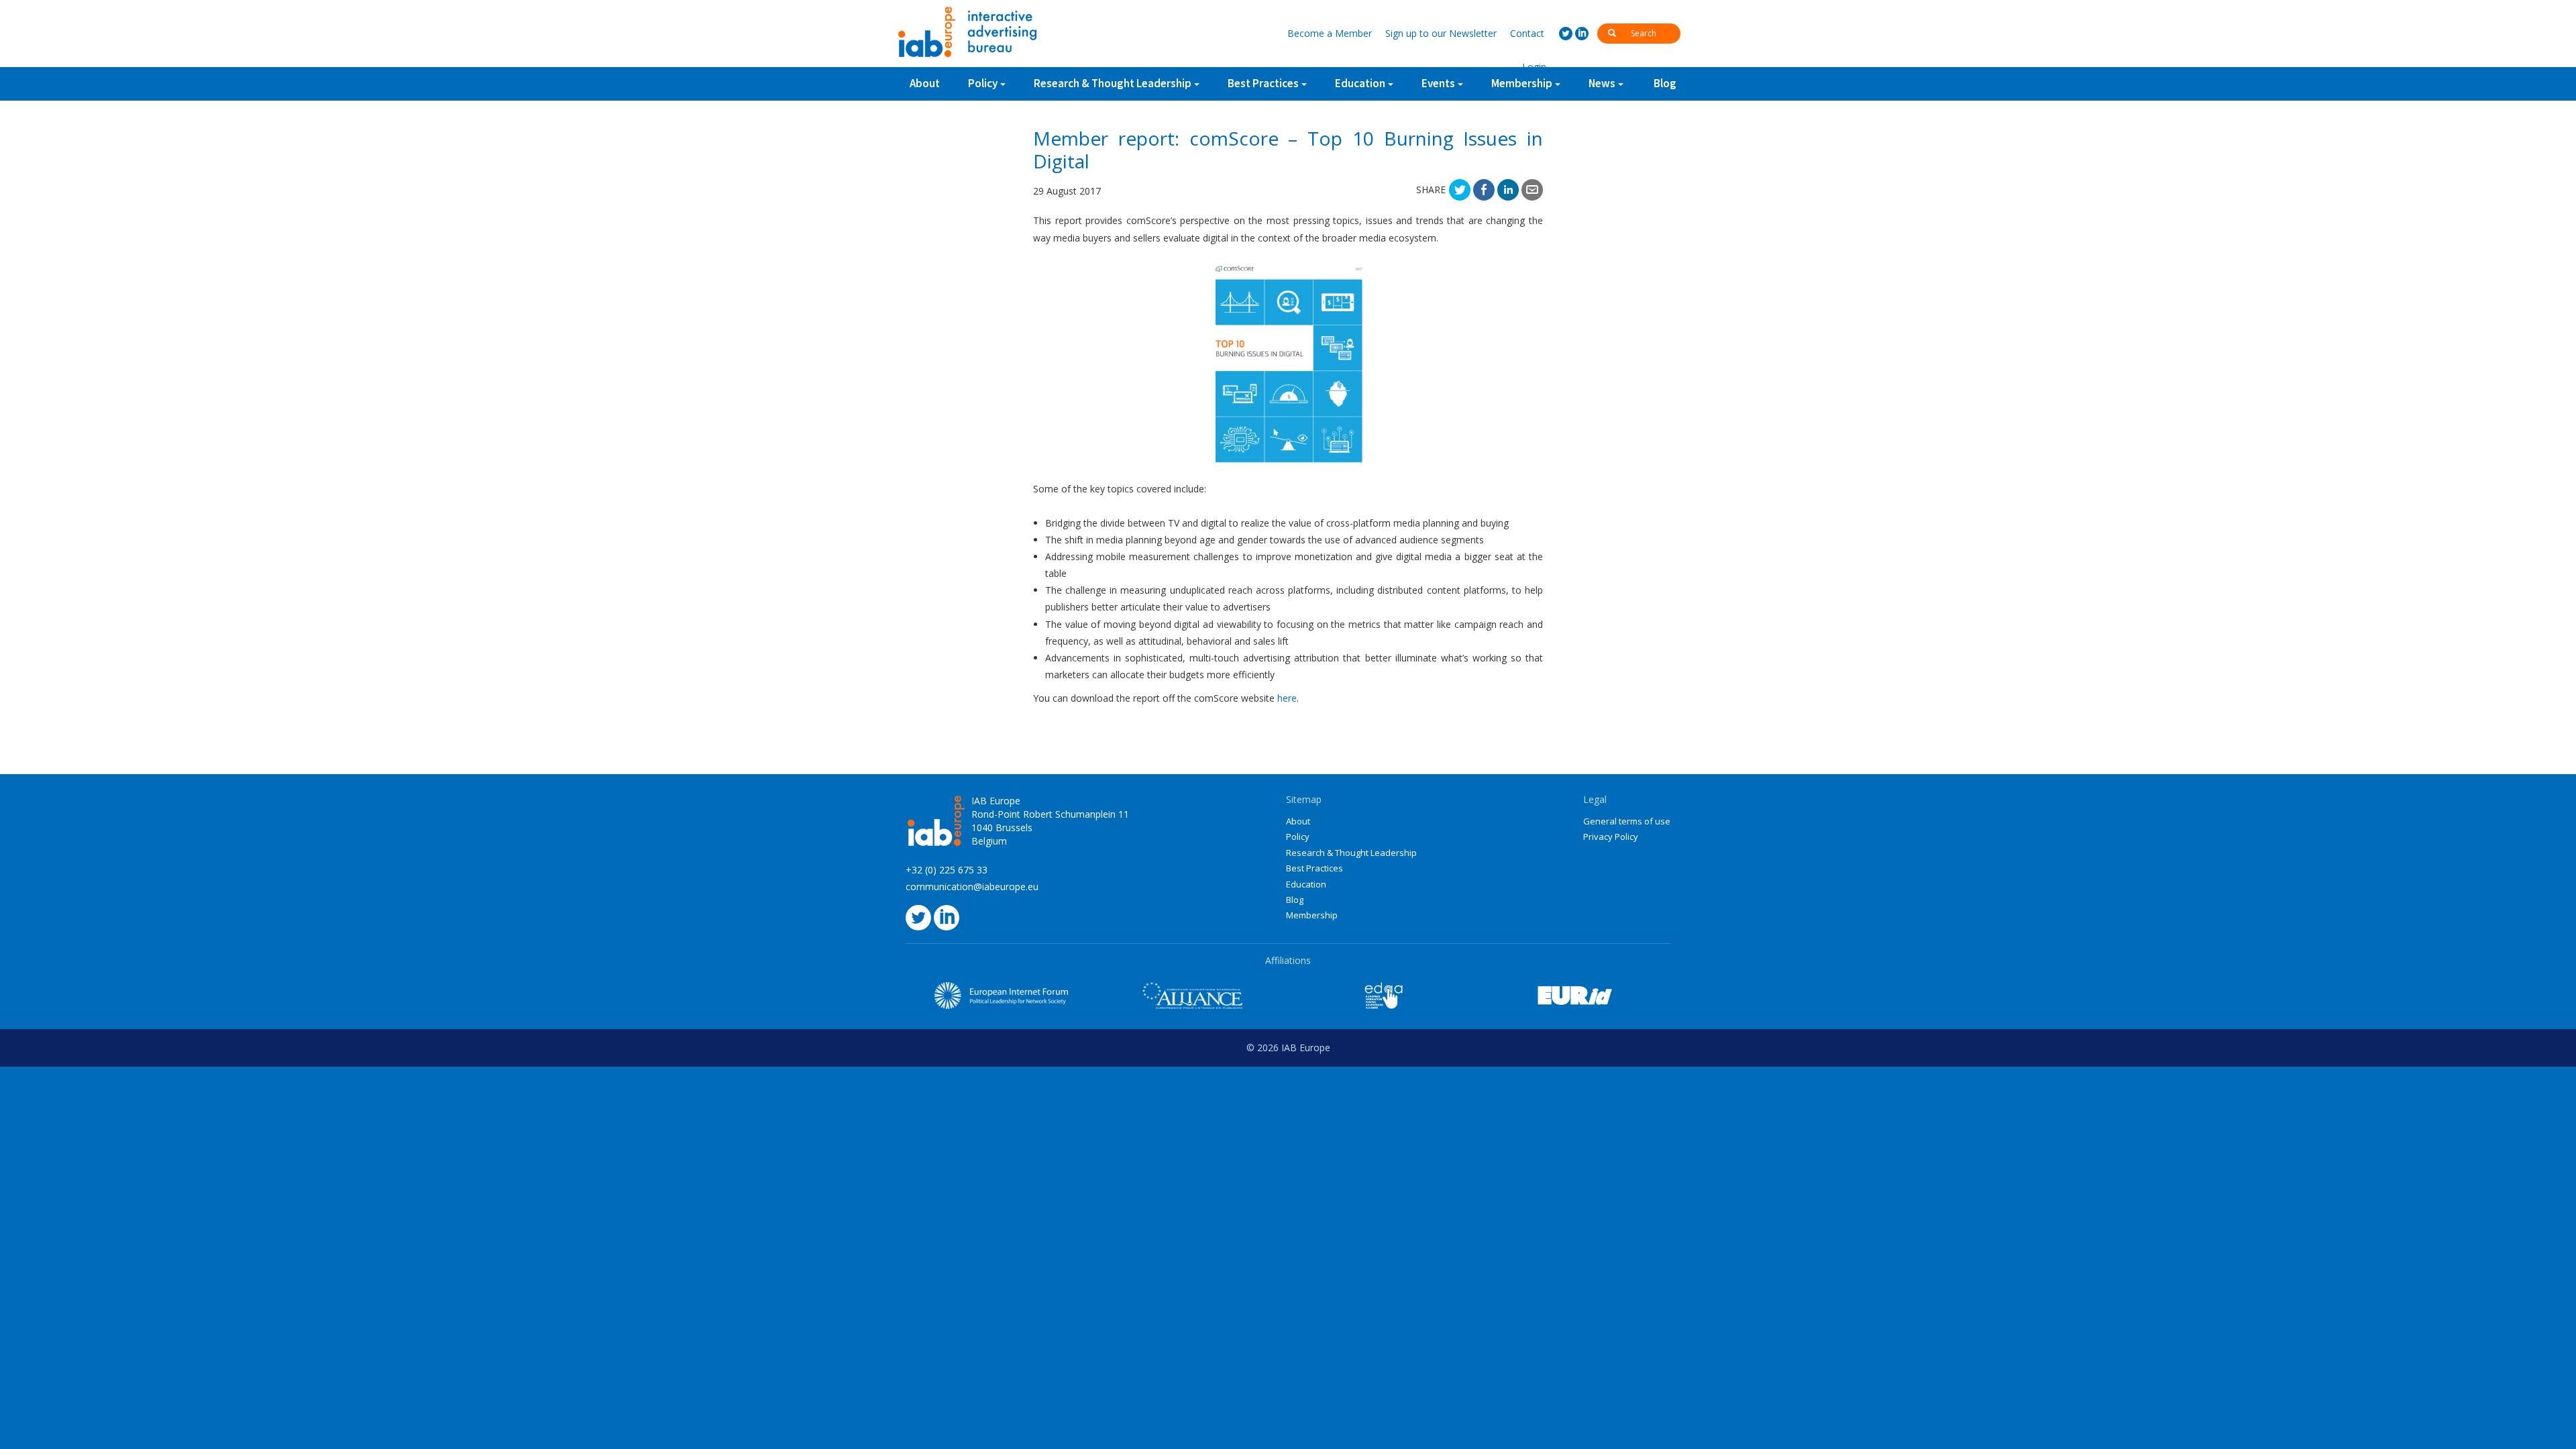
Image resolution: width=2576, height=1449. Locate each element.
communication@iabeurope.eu (972, 887)
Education (1306, 884)
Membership (1312, 915)
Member (1330, 33)
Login (1534, 67)
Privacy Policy (1611, 837)
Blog (1665, 83)
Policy (983, 83)
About (925, 83)
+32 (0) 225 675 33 (947, 870)
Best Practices (1314, 868)
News (1602, 83)
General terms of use (1627, 821)
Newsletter (1441, 33)
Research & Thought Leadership (1113, 83)
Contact (1527, 33)
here (1287, 698)
